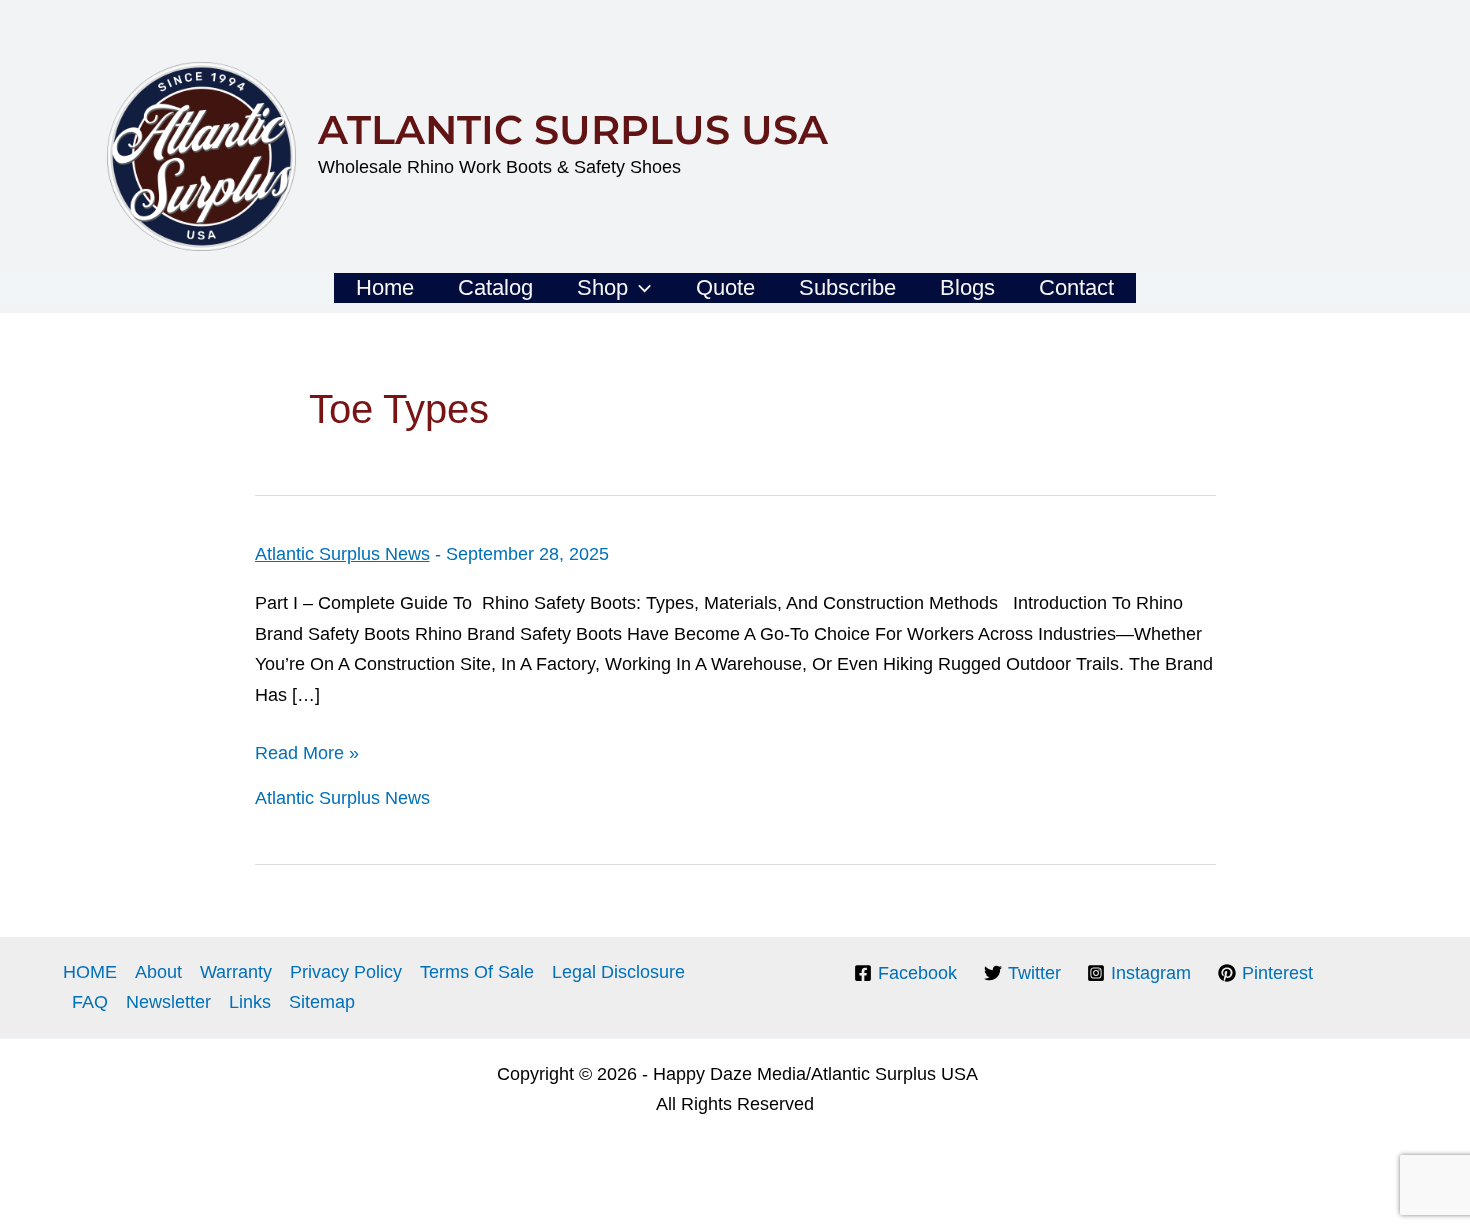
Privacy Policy (346, 972)
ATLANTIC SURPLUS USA (573, 129)
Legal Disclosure (618, 972)
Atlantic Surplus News (342, 554)
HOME (90, 972)
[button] (639, 288)
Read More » (307, 753)
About (158, 972)
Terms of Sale (477, 972)
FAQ (90, 1002)
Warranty (236, 972)
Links (250, 1002)
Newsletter (168, 1002)
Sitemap (322, 1002)
